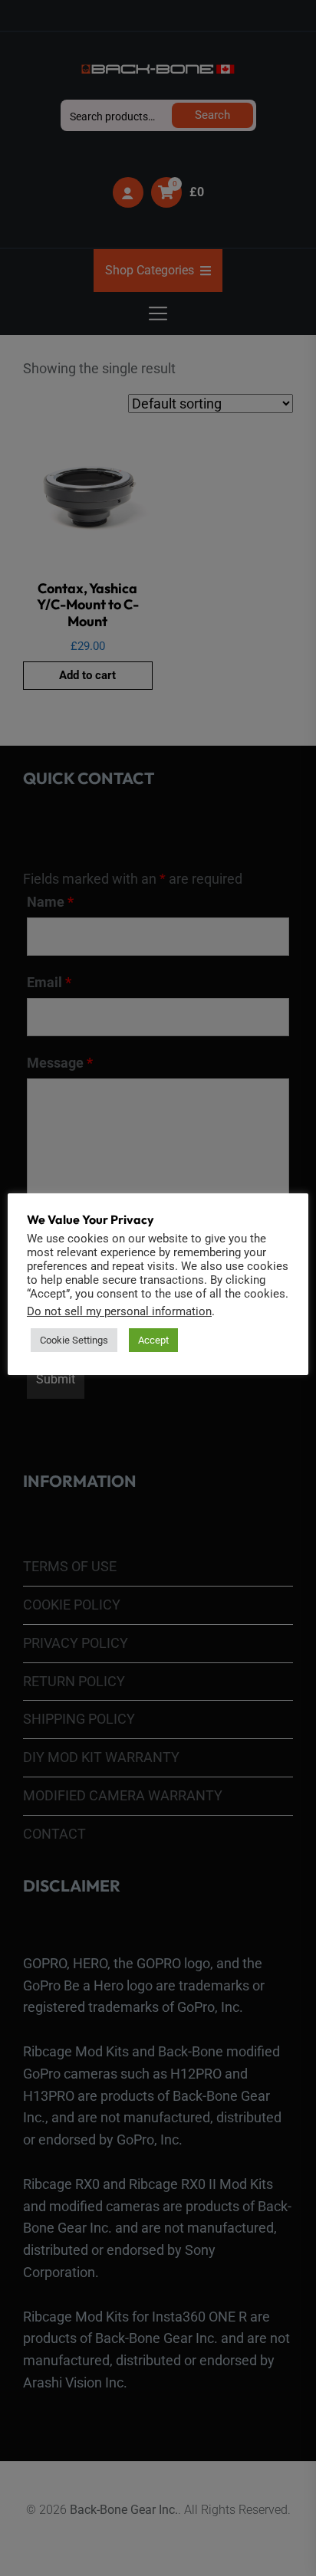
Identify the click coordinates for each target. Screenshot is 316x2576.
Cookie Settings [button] (74, 1340)
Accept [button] (153, 1340)
